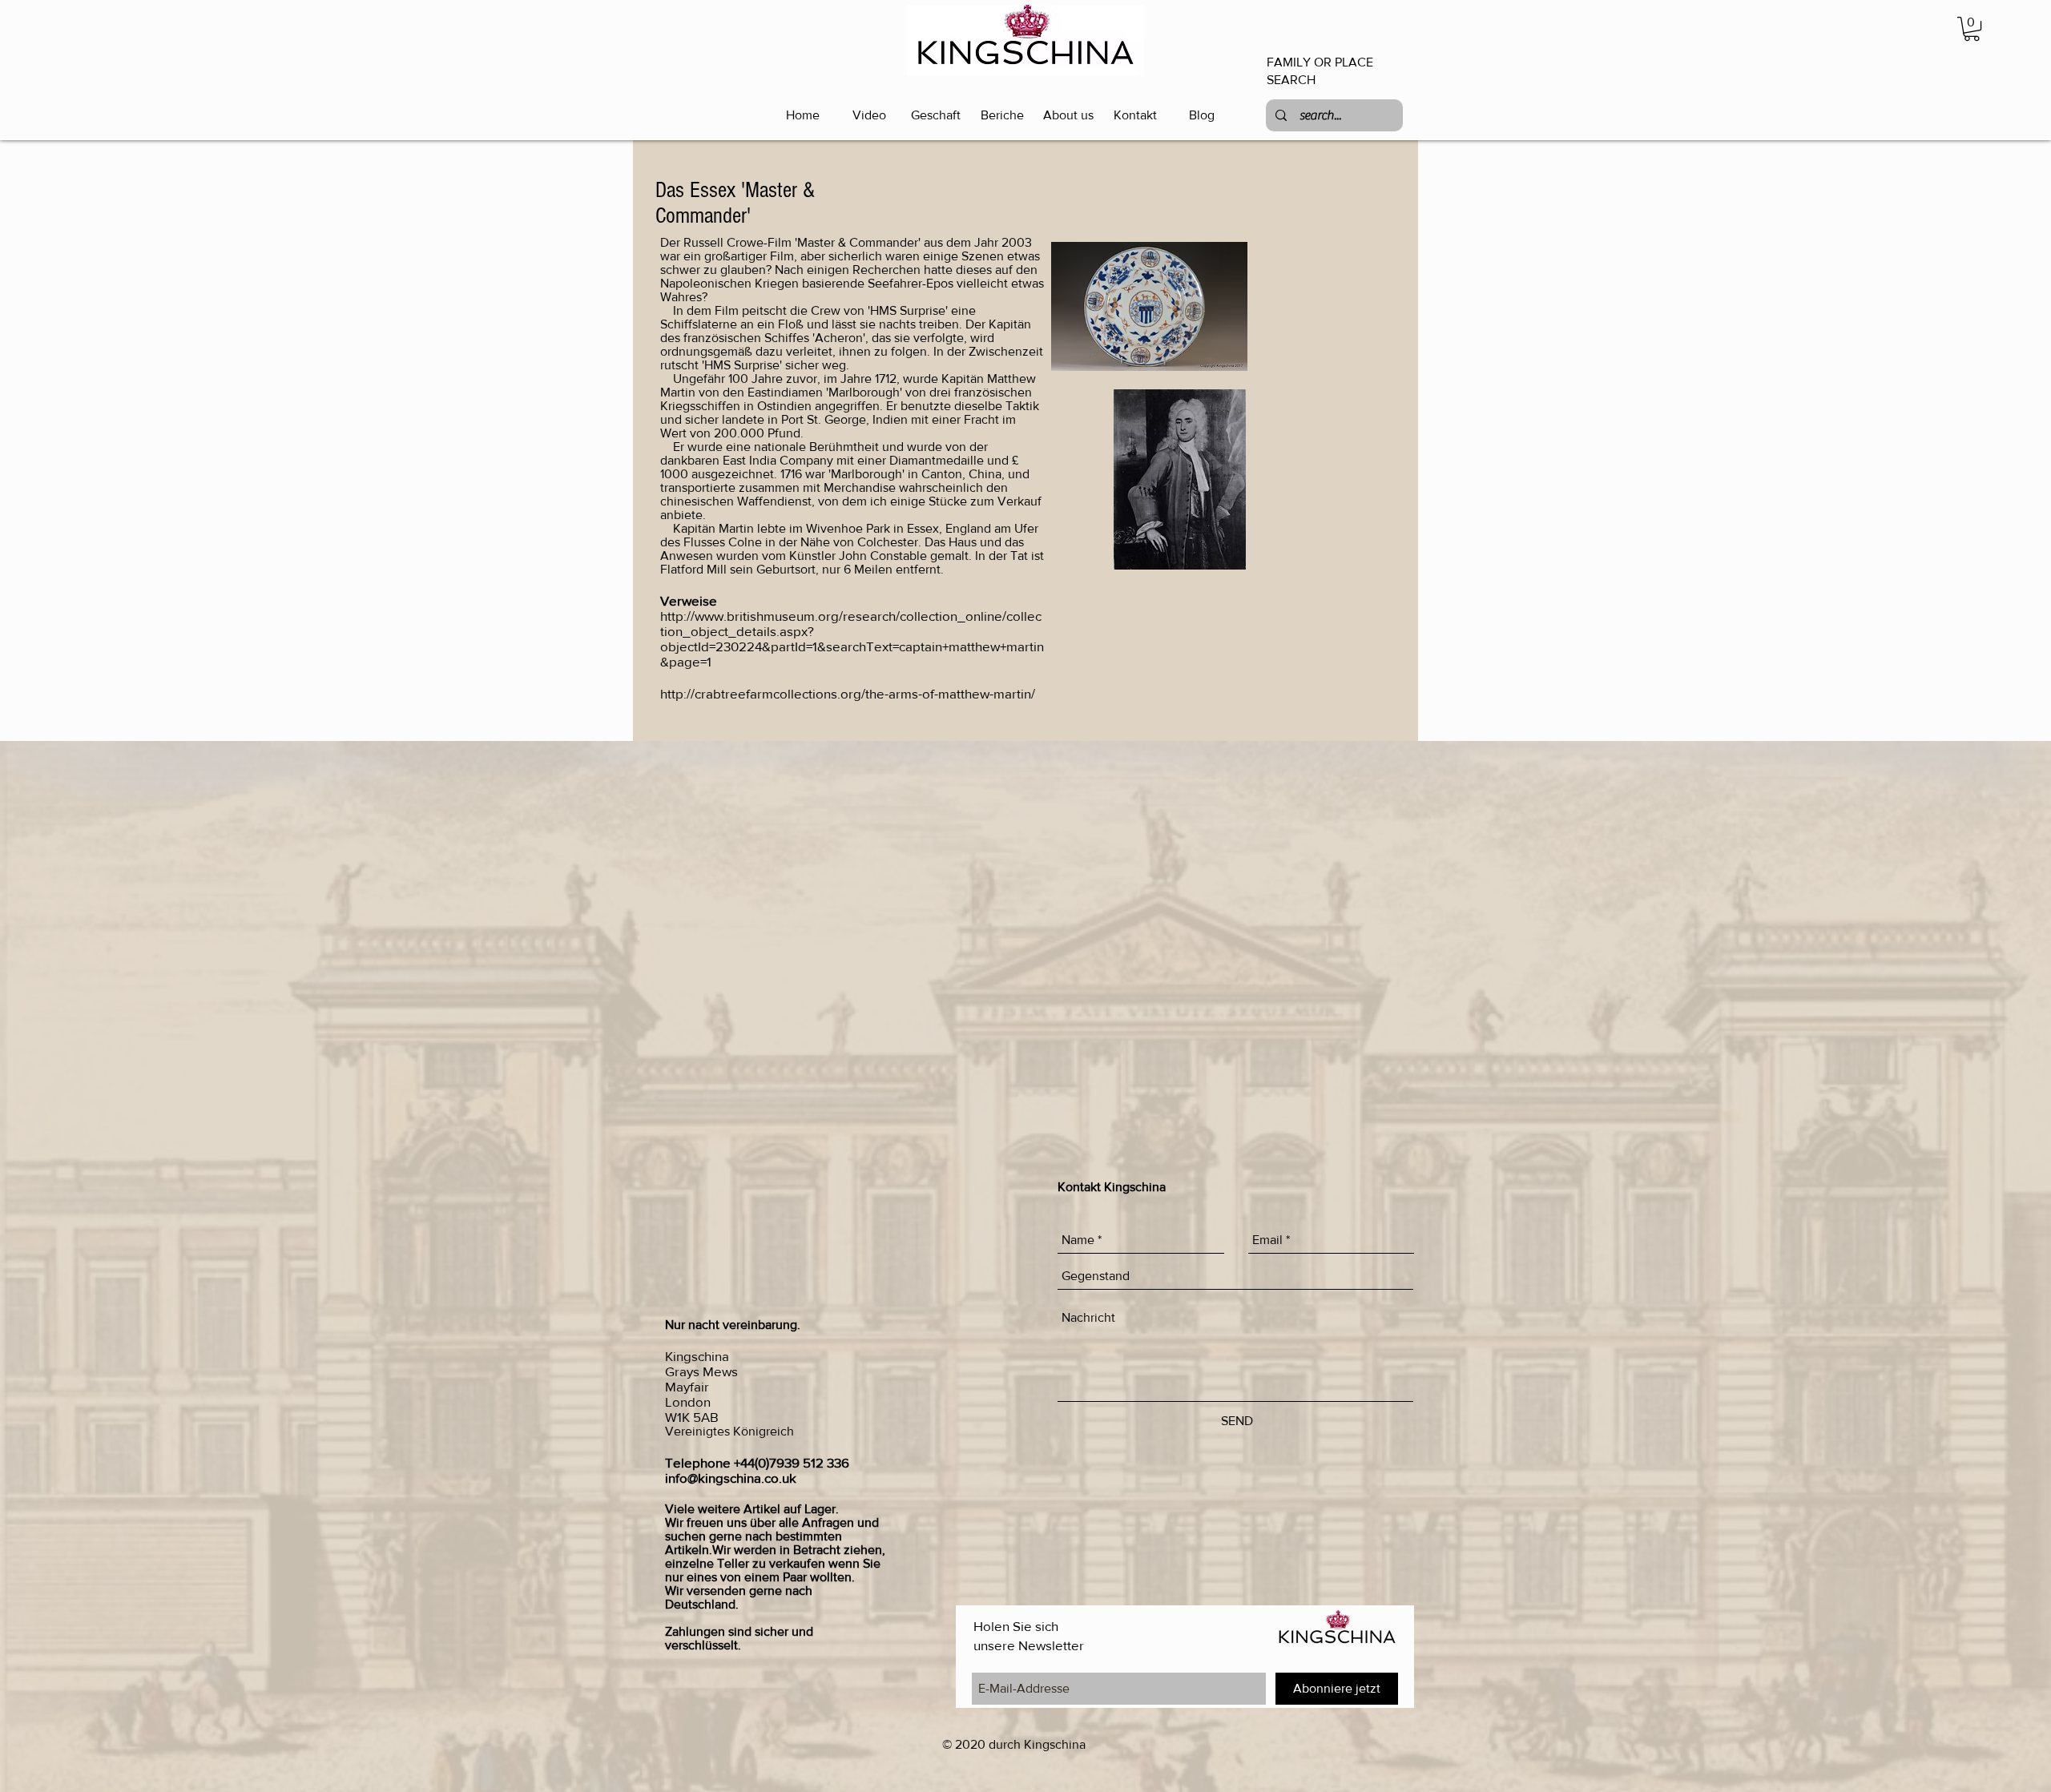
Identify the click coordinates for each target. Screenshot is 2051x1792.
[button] (1972, 29)
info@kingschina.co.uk (731, 1478)
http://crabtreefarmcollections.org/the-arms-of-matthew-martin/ (848, 693)
